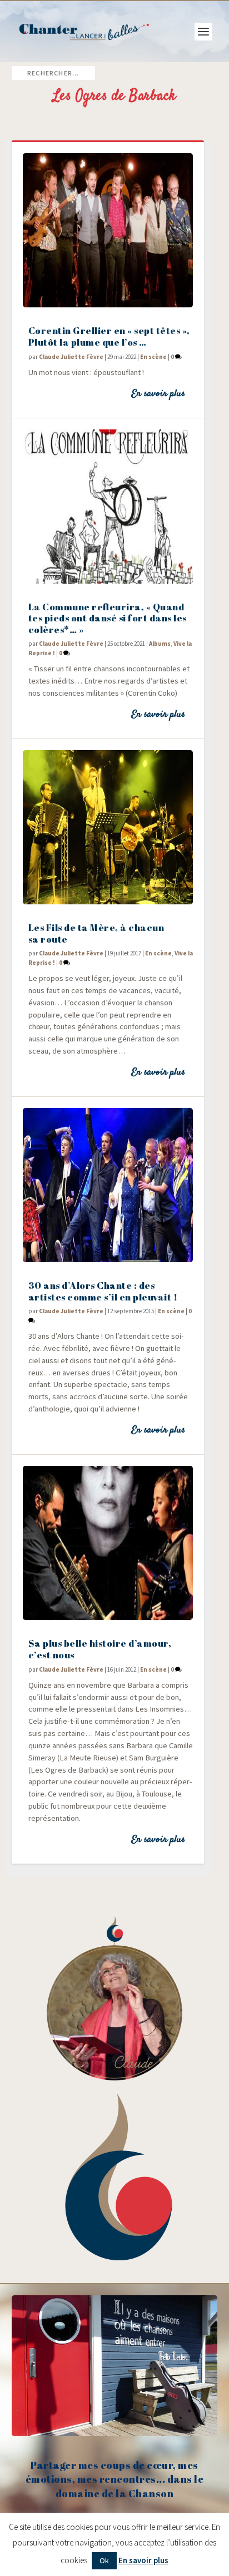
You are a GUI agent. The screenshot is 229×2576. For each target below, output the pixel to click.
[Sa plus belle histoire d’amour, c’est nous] (108, 1543)
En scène (153, 357)
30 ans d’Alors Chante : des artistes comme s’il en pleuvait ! (103, 1291)
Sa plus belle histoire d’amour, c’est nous (100, 1649)
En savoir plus (158, 394)
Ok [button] (104, 2560)
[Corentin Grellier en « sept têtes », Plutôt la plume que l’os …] (108, 230)
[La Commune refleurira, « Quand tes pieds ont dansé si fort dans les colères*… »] (108, 507)
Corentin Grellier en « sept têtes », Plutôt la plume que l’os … (109, 336)
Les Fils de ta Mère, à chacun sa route (96, 933)
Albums (160, 644)
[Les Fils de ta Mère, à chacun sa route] (108, 827)
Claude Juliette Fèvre (71, 357)
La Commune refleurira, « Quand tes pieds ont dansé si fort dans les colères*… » (108, 618)
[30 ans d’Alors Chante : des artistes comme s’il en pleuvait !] (108, 1185)
